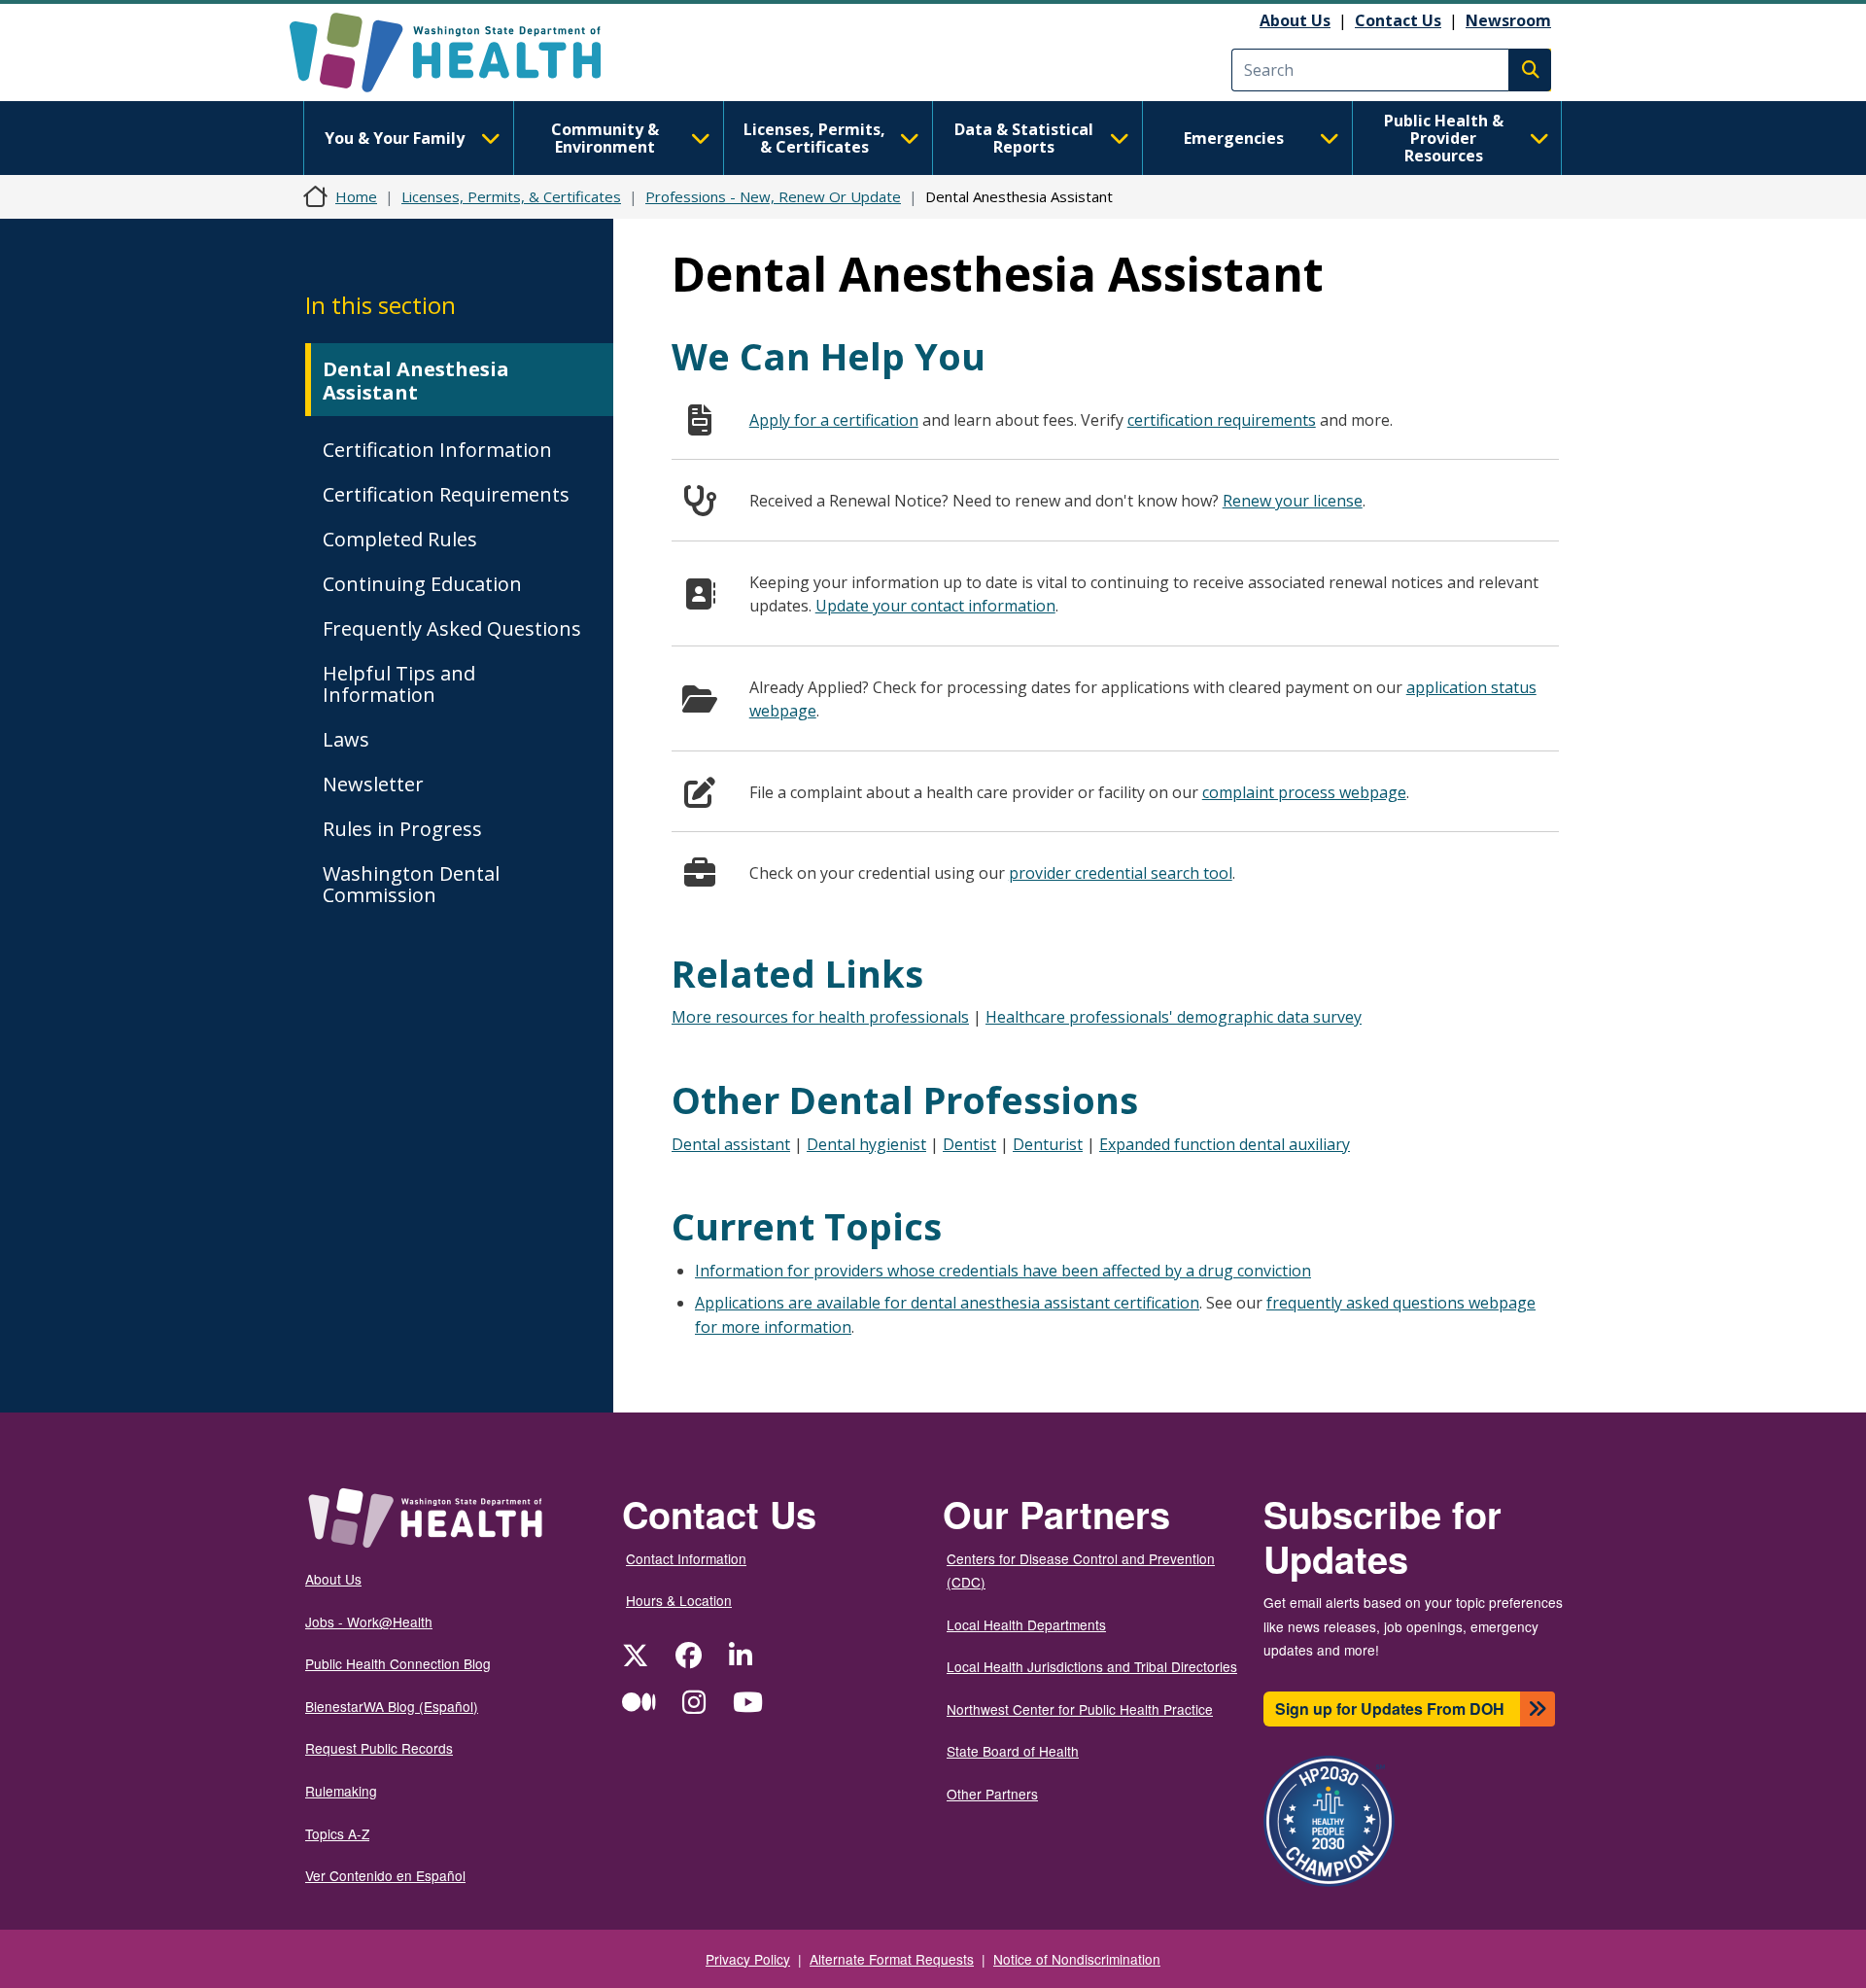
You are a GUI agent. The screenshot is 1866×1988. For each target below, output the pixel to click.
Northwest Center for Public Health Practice (1080, 1709)
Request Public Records (379, 1748)
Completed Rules (400, 539)
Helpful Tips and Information (399, 684)
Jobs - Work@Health (369, 1622)
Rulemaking (341, 1791)
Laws (346, 739)
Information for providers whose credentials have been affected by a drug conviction (1003, 1271)
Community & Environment (605, 138)
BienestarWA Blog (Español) (392, 1706)
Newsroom (1508, 20)
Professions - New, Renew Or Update (773, 196)
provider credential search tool (1121, 873)
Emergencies (1234, 138)
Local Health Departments (1026, 1624)
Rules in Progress (402, 829)
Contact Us (1398, 20)
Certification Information (437, 450)
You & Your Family (395, 138)
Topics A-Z (337, 1833)
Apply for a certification (834, 420)
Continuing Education (422, 584)
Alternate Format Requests (892, 1959)
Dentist (969, 1144)
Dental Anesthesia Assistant (416, 381)
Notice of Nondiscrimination (1077, 1959)
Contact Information (686, 1558)
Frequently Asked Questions (452, 628)
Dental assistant (731, 1144)
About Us (1295, 20)
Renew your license (1293, 501)
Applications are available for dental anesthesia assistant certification (947, 1303)
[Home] (462, 52)
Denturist (1048, 1144)
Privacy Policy (748, 1959)
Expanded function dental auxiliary (1225, 1144)
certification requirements (1222, 420)
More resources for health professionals (820, 1017)
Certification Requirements (446, 494)
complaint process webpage (1304, 792)
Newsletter (373, 784)
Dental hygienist (866, 1144)
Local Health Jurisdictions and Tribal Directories (1092, 1666)
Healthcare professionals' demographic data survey (1174, 1017)
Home (356, 196)
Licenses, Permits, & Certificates (814, 138)
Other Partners (992, 1794)
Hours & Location (679, 1600)
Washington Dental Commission (411, 884)
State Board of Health (1013, 1751)
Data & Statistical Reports (1024, 138)
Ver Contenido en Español (385, 1875)
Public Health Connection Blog (398, 1663)
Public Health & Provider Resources (1444, 138)
